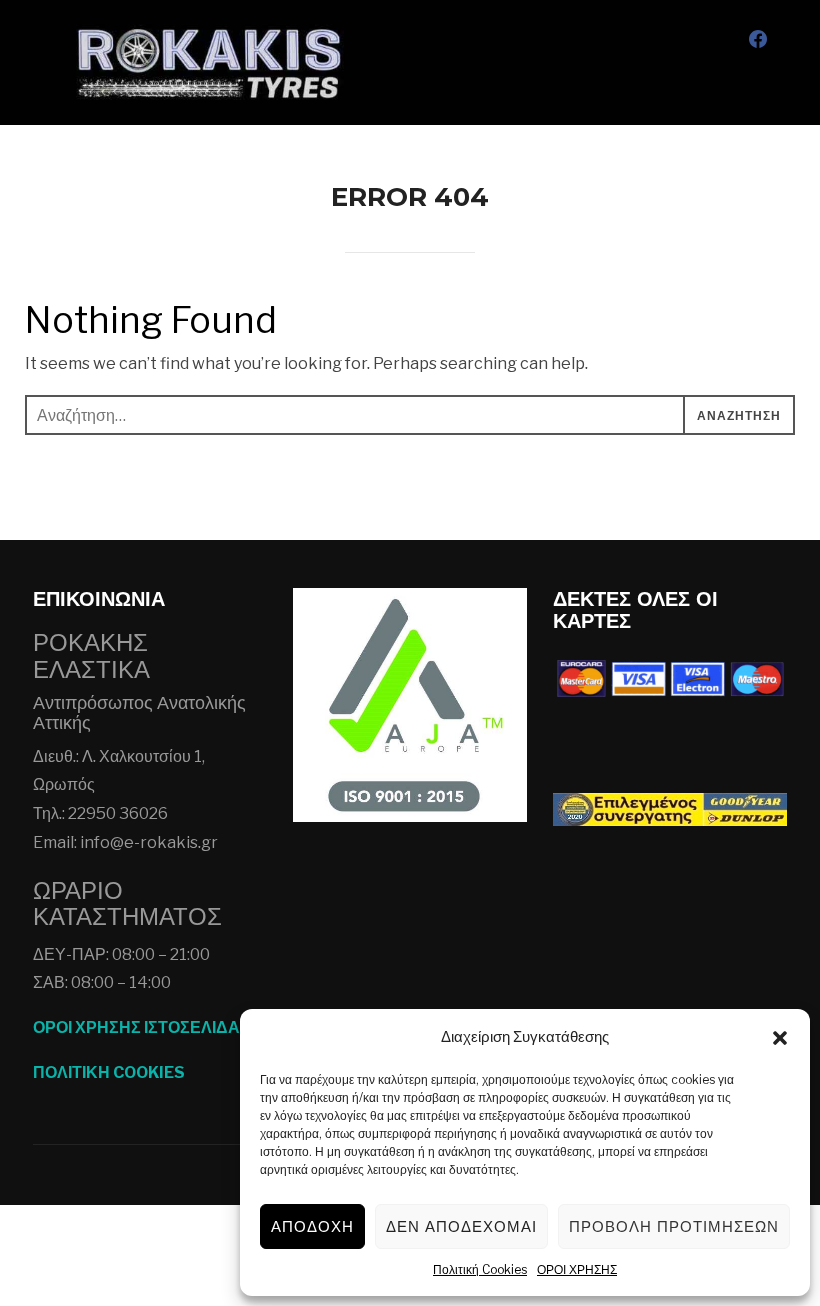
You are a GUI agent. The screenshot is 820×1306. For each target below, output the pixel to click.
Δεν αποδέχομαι (461, 1226)
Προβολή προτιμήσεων (674, 1226)
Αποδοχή (312, 1226)
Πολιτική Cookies (480, 1269)
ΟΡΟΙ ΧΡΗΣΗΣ (577, 1269)
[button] (780, 1038)
